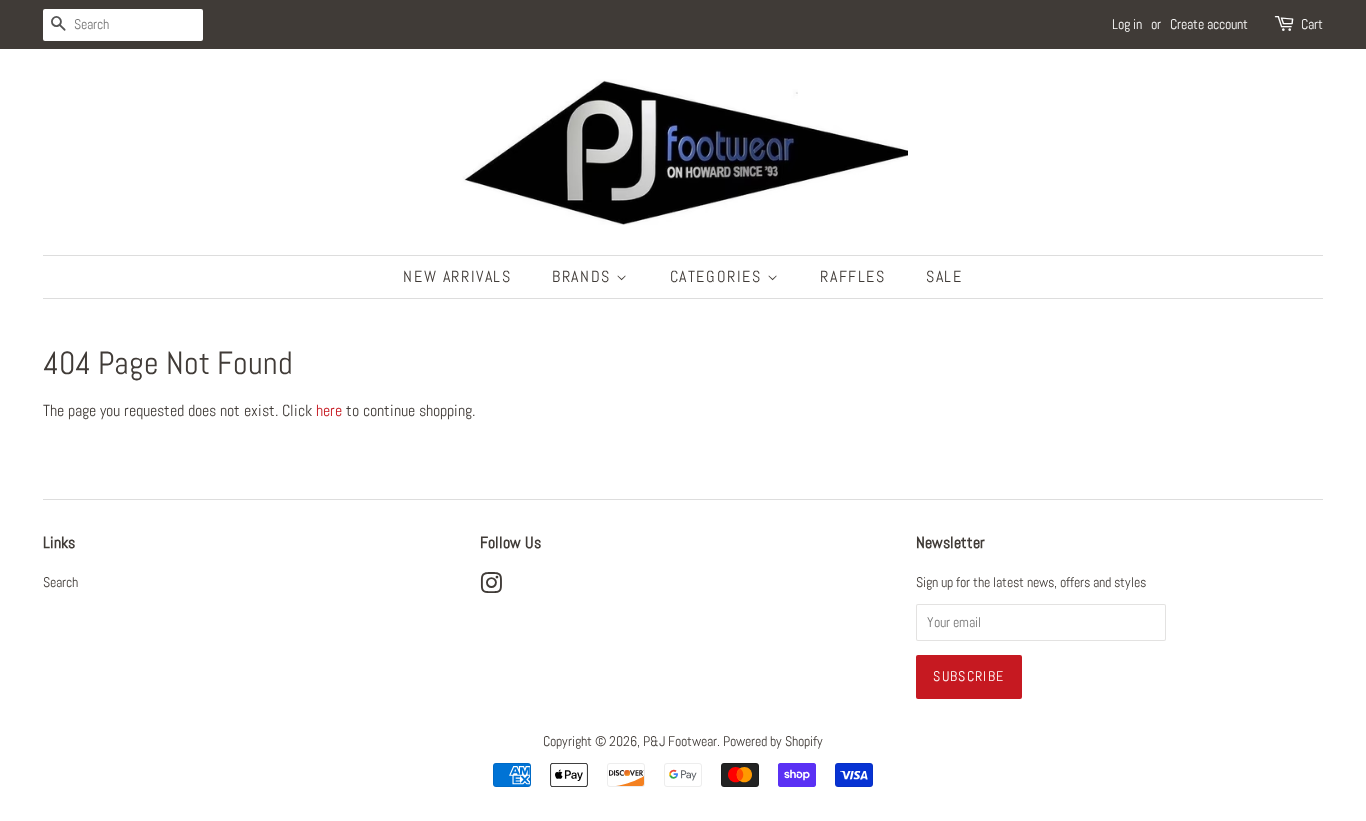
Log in (1127, 24)
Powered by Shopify (773, 741)
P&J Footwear (680, 741)
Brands (584, 276)
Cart (1312, 24)
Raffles (852, 276)
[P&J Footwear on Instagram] (491, 587)
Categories (719, 276)
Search (60, 582)
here (329, 410)
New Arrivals (457, 276)
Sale (944, 276)
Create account (1209, 24)
